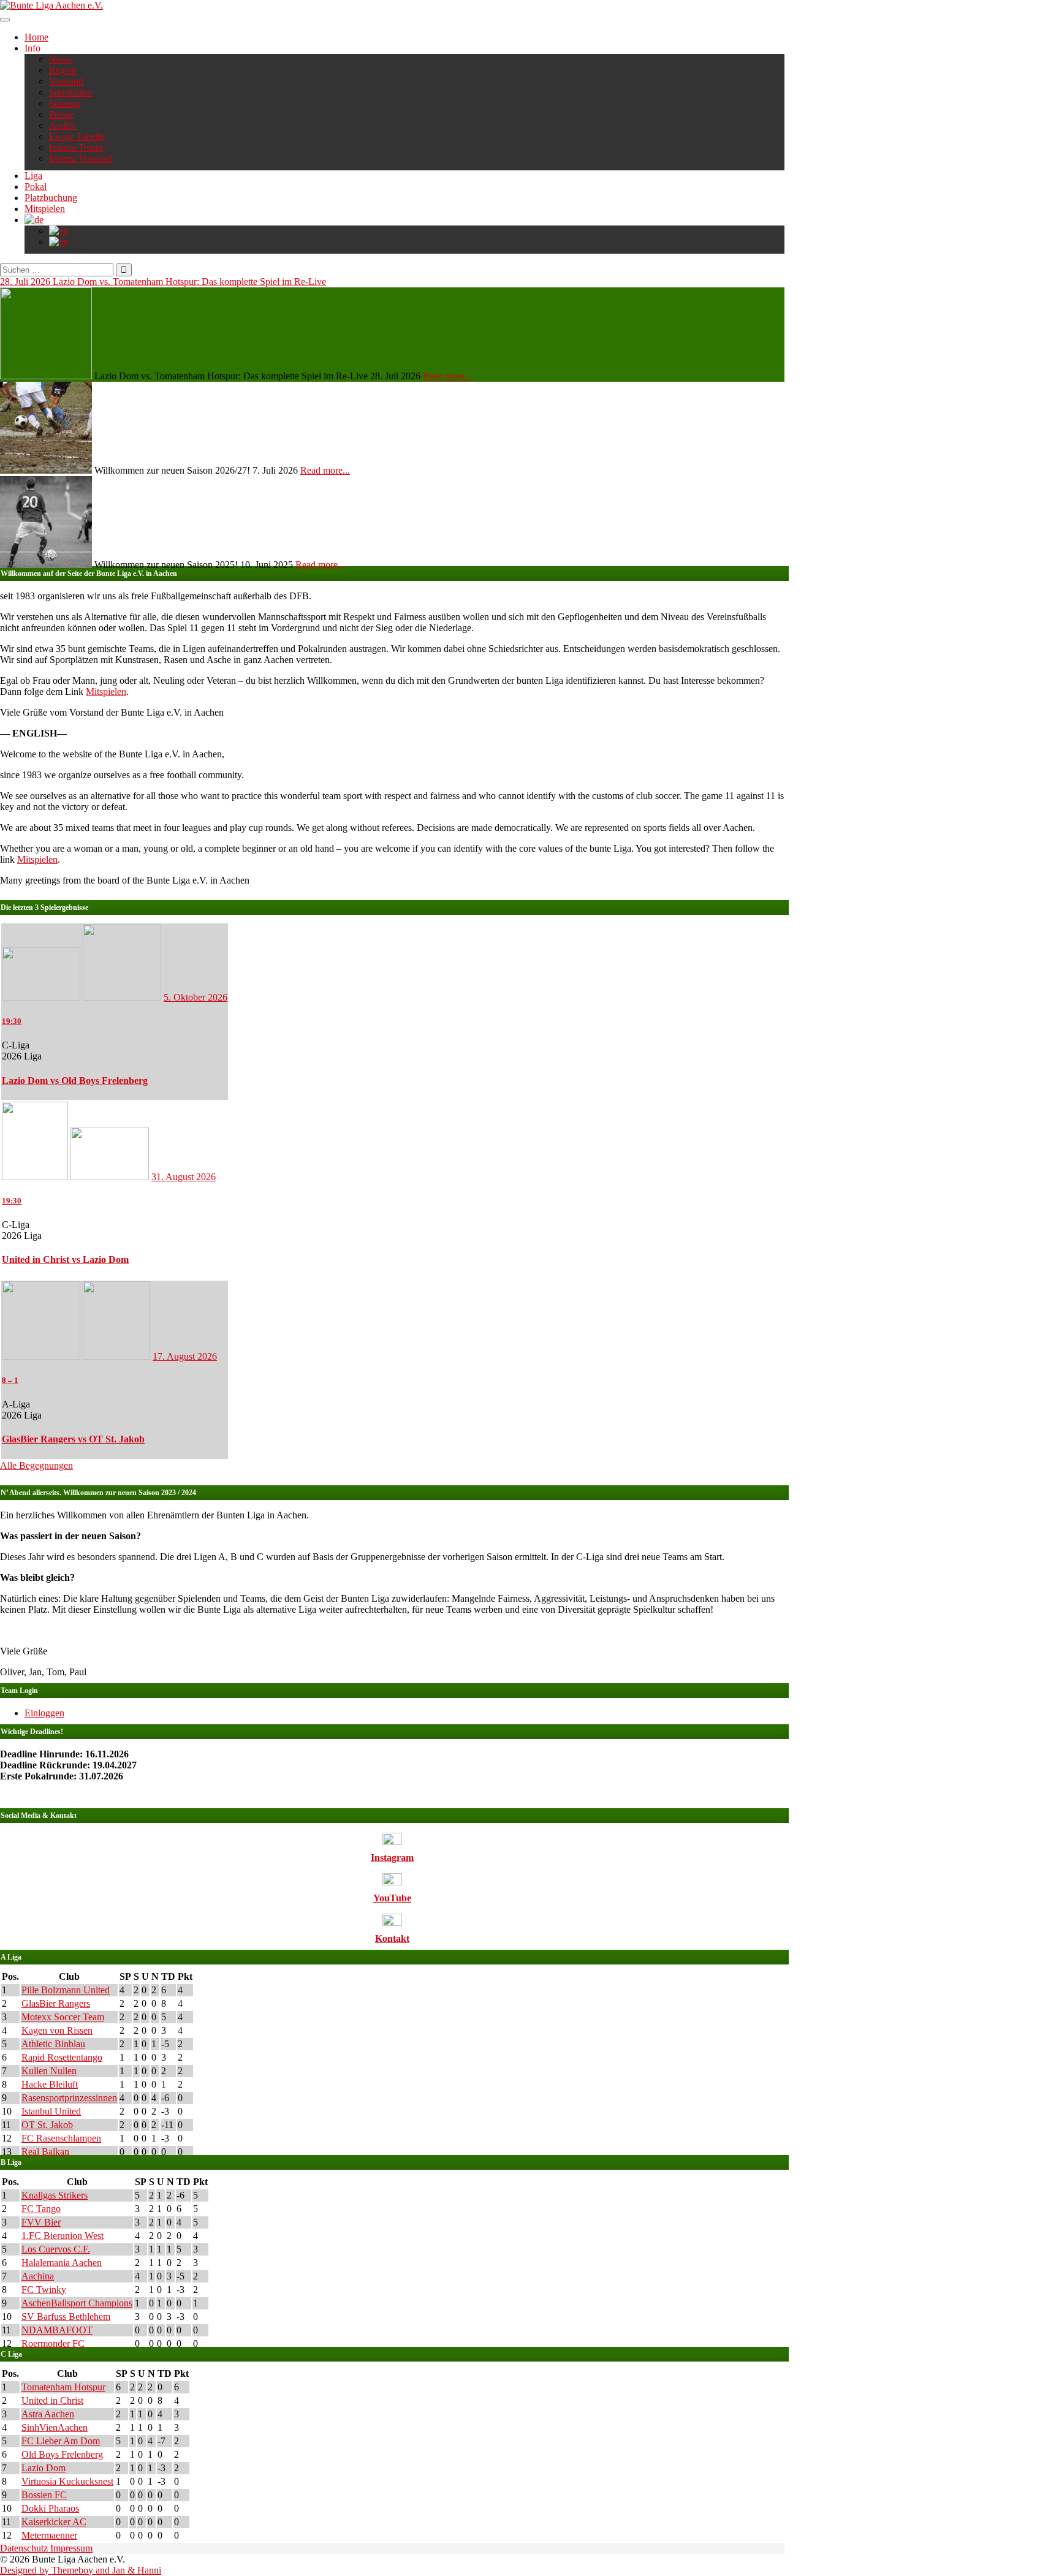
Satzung (65, 103)
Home (36, 37)
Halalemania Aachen (62, 2263)
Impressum (71, 2548)
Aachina (38, 2276)
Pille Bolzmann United (66, 1990)
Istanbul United (51, 2111)
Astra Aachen (48, 2414)
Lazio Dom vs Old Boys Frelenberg (75, 1081)
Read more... (448, 376)
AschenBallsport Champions (77, 2303)
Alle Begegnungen (36, 1465)
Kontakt (392, 1938)
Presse (61, 114)
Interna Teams (76, 147)
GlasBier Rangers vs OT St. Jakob (73, 1439)
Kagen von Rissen (57, 2030)
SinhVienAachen (55, 2427)
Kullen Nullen (49, 2071)
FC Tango (41, 2209)
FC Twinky (44, 2290)
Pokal (36, 187)
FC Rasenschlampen (61, 2138)
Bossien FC (44, 2495)
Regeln (63, 70)
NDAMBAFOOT (57, 2330)
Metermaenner (49, 2535)
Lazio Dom (44, 2468)
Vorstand (66, 81)
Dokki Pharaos (50, 2508)
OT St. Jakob (47, 2125)
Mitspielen (45, 209)
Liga (33, 176)
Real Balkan (45, 2152)
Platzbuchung (51, 198)
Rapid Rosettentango (62, 2057)
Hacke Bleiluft (50, 2084)
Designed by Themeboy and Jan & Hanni (81, 2570)
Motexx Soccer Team (63, 2017)
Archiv (63, 125)
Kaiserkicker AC (54, 2522)
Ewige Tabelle (77, 136)
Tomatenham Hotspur (63, 2387)
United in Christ (52, 2400)
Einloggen (44, 1713)
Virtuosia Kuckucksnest (67, 2481)
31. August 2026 (184, 1177)
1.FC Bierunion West (63, 2236)
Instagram (392, 1858)
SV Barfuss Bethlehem (66, 2317)
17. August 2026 (185, 1356)
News (60, 59)
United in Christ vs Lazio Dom (65, 1260)
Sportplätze (71, 92)
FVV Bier (41, 2222)
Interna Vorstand (81, 158)
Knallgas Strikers (55, 2195)
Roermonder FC (53, 2343)
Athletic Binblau (53, 2044)
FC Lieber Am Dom (61, 2441)
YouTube (392, 1898)
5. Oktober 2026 (195, 997)
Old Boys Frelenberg (62, 2454)
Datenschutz (25, 2548)
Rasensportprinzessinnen (69, 2098)
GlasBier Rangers (56, 2003)
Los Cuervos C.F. (56, 2249)
